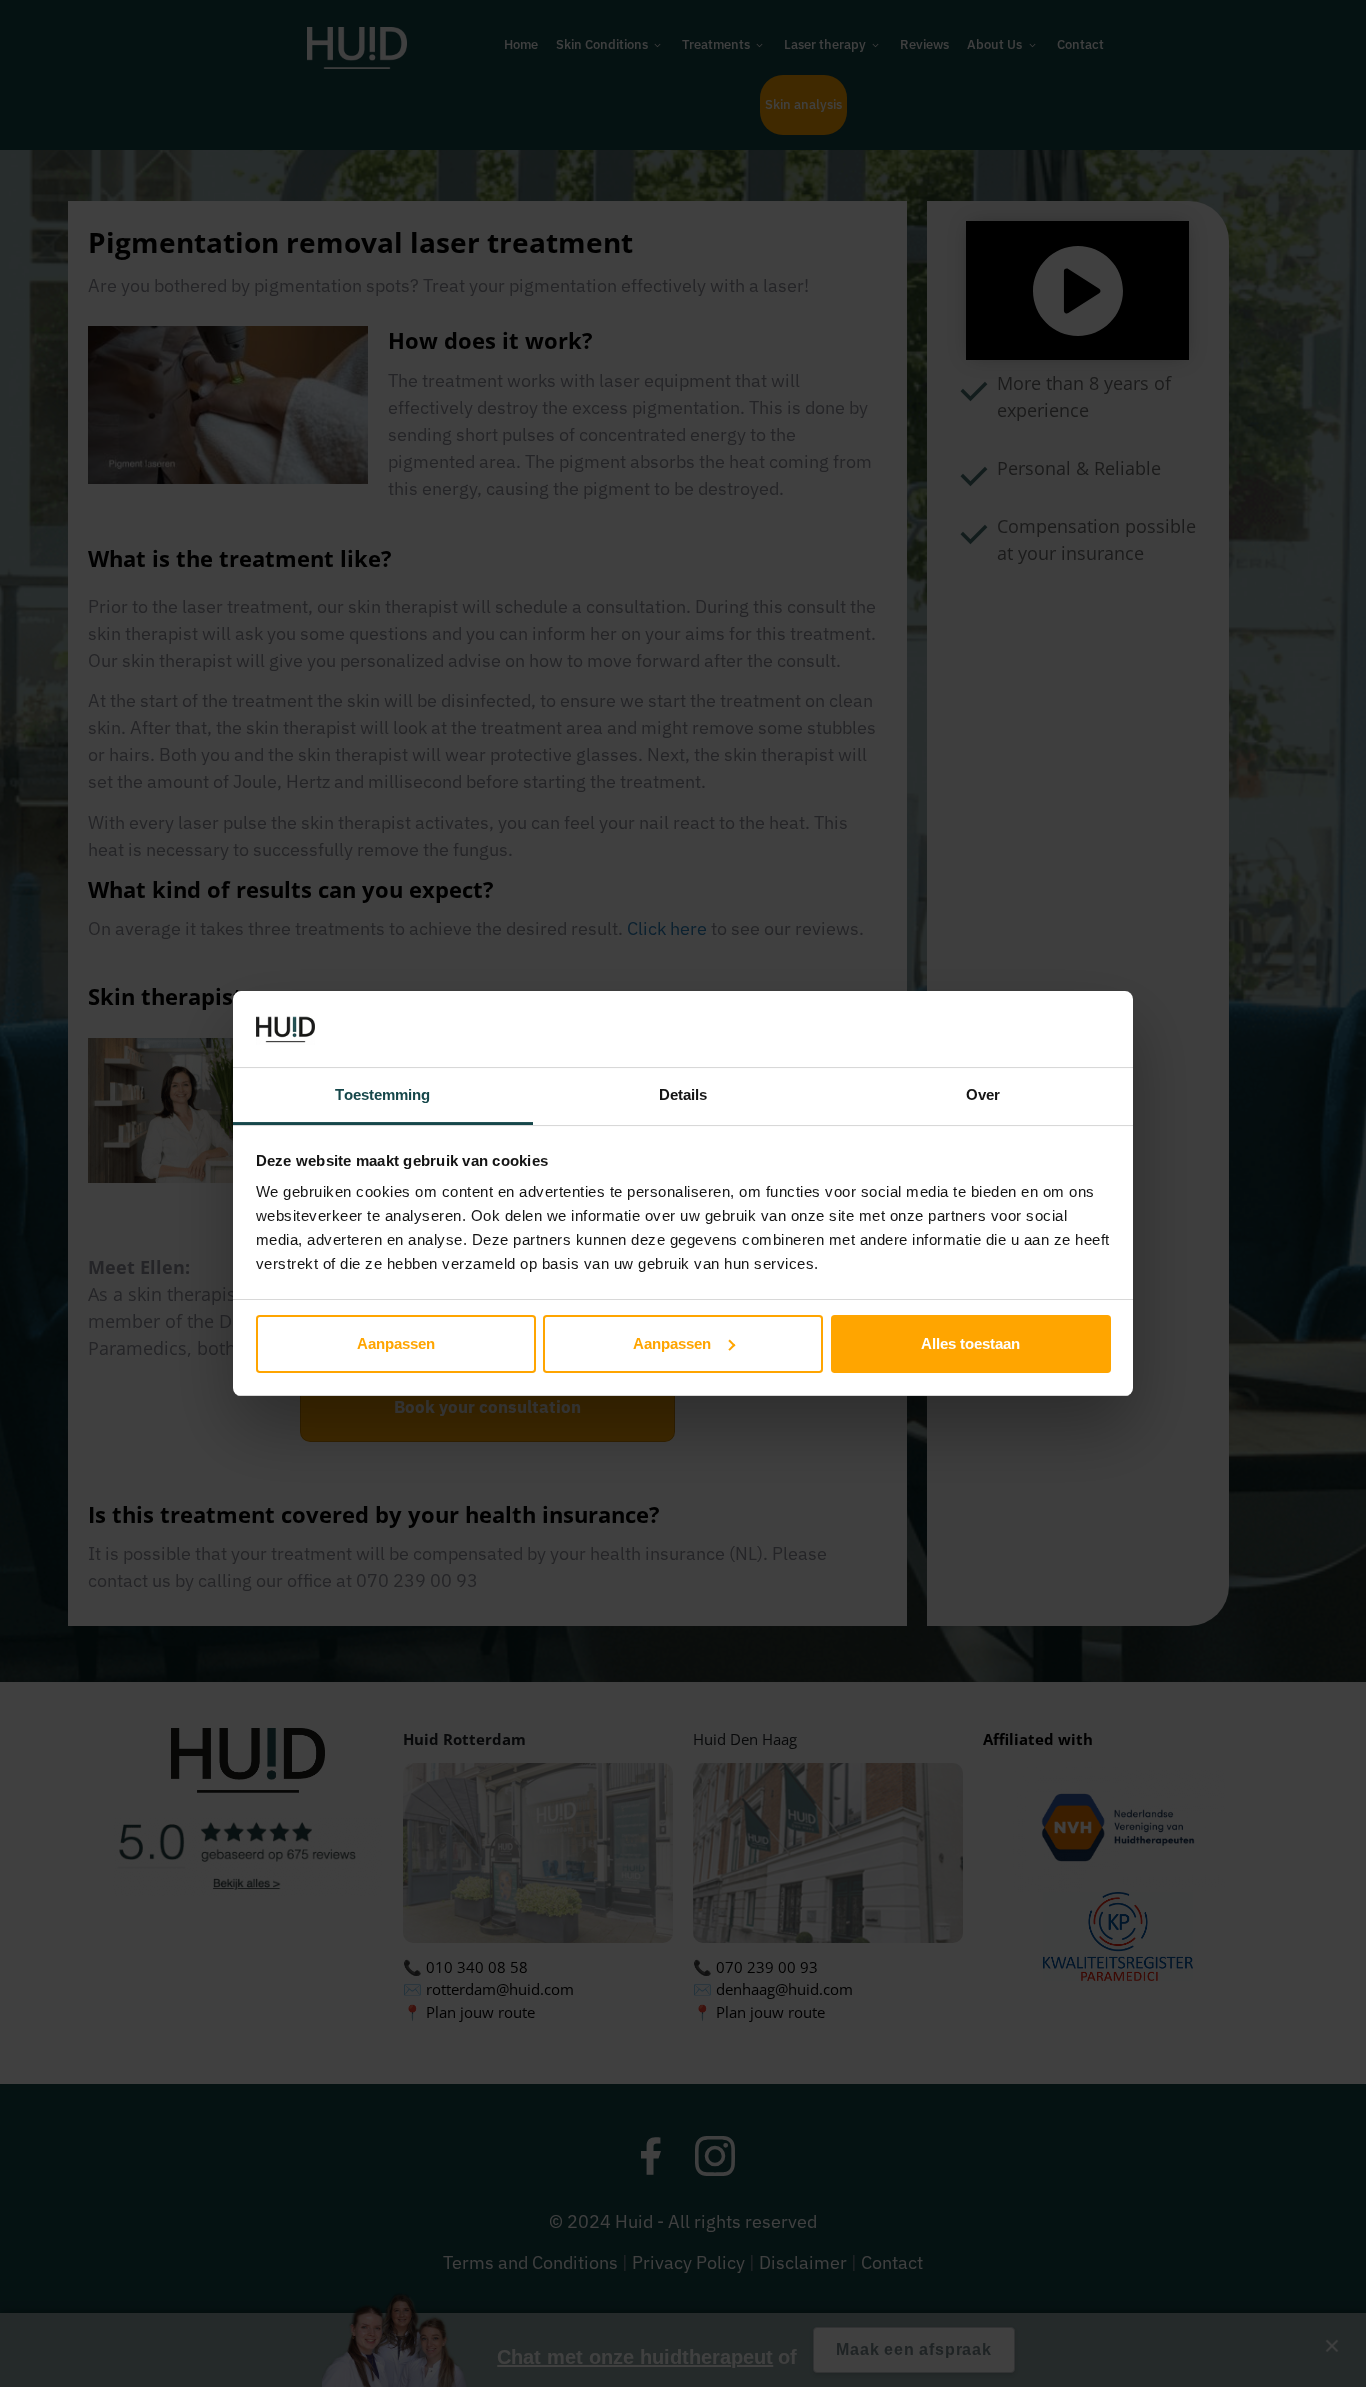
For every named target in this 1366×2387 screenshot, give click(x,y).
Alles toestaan (970, 1343)
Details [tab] (683, 1094)
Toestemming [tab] (382, 1094)
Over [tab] (983, 1094)
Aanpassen (396, 1343)
